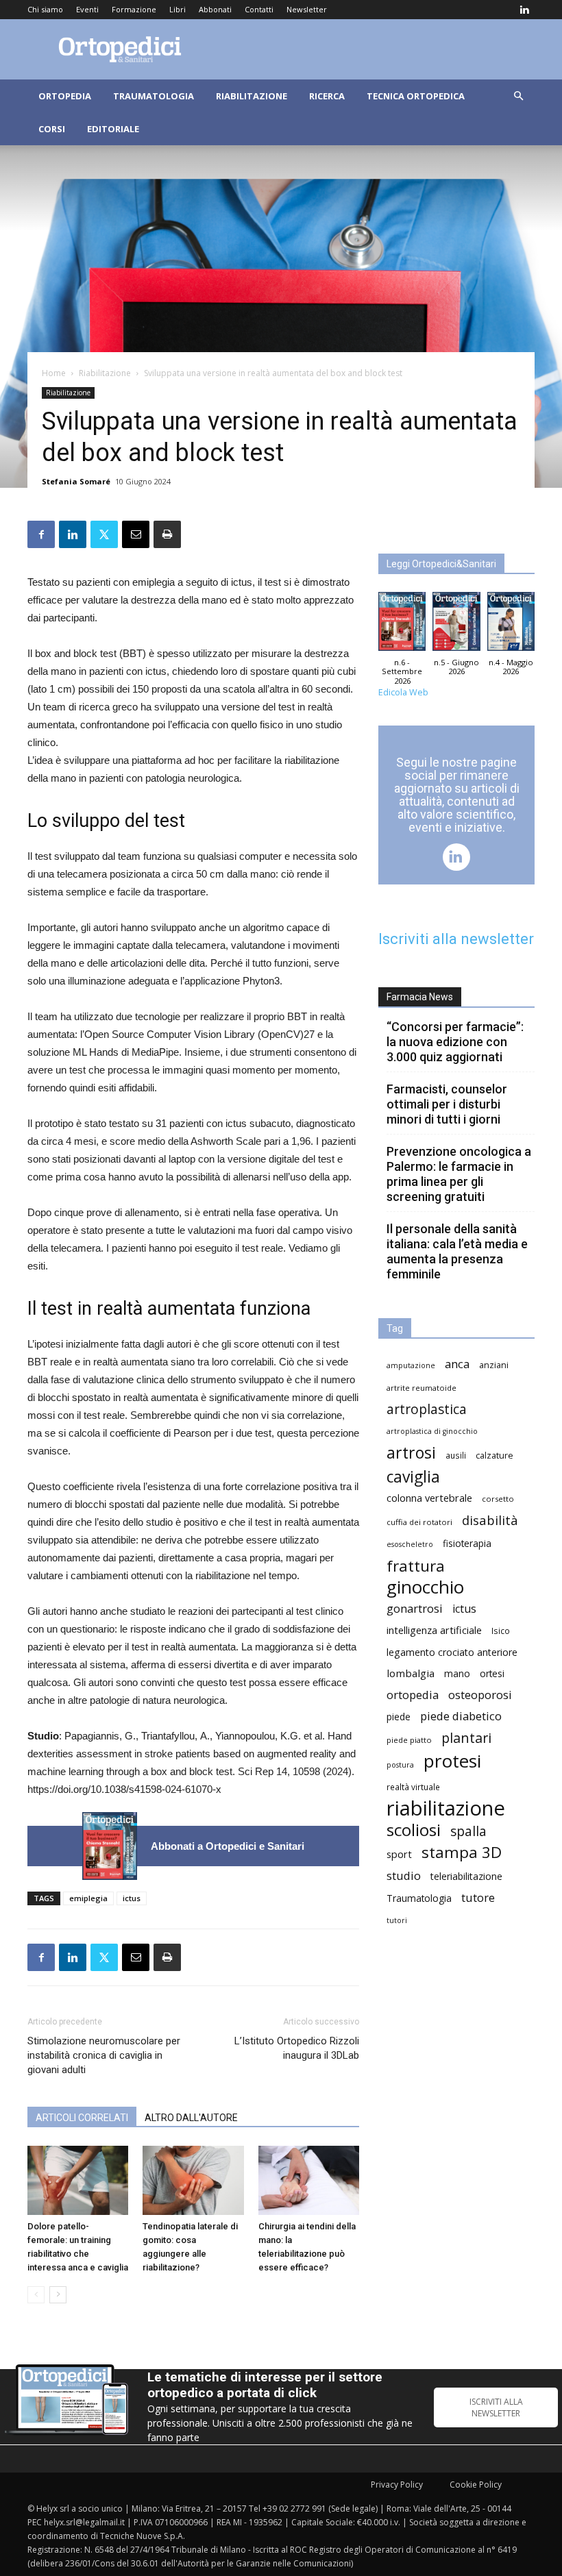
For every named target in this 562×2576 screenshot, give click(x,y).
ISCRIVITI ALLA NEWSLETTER (496, 2407)
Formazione (134, 9)
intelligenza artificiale (434, 1630)
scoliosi (414, 1830)
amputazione (411, 1365)
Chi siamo (45, 9)
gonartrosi (415, 1608)
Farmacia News (420, 997)
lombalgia (411, 1673)
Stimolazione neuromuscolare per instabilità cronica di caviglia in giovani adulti (104, 2055)
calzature (494, 1456)
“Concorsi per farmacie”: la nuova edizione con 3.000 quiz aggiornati (455, 1042)
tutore (478, 1897)
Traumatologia (154, 96)
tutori (397, 1920)
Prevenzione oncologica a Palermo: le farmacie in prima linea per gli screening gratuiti (459, 1174)
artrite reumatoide (422, 1388)
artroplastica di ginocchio (432, 1431)
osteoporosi (480, 1695)
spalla (468, 1831)
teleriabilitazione (466, 1876)
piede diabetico (461, 1716)
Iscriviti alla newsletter (456, 939)
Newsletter (307, 9)
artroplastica (427, 1409)
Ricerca (327, 96)
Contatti (259, 9)
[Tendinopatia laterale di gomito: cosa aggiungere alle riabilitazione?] (193, 2180)
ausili (456, 1455)
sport (399, 1854)
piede (399, 1717)
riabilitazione (446, 1808)
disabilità (490, 1520)
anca (457, 1364)
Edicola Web (403, 692)
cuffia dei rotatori (419, 1522)
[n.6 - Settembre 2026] (110, 1846)
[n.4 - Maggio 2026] (511, 625)
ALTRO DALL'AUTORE (191, 2118)
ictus (132, 1898)
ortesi (492, 1673)
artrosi (411, 1453)
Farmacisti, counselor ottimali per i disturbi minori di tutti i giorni (447, 1104)
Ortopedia (65, 96)
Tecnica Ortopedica (416, 96)
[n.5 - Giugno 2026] (456, 625)
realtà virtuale (413, 1787)
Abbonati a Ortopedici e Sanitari (228, 1846)
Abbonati (215, 9)
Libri (178, 9)
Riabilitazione (252, 96)
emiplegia (88, 1898)
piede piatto (409, 1740)
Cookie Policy (476, 2485)
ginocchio (425, 1587)
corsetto (498, 1499)
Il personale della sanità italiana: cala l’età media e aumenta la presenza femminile (457, 1251)
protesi (452, 1761)
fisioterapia (467, 1543)
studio (404, 1875)
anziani (494, 1365)
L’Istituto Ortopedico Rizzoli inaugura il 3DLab (297, 2048)
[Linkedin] (524, 10)
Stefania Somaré (76, 481)
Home (54, 373)
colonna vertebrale (429, 1498)
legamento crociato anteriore (452, 1652)
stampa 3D (462, 1852)
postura (400, 1765)
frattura (416, 1566)
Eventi (87, 9)
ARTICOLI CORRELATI (82, 2118)
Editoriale (113, 129)
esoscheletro (410, 1544)
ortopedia (413, 1695)
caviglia (413, 1477)
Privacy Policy (397, 2485)
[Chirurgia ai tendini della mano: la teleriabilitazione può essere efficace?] (309, 2180)
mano (457, 1673)
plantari (466, 1738)
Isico (501, 1631)
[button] (518, 96)
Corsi (52, 129)
